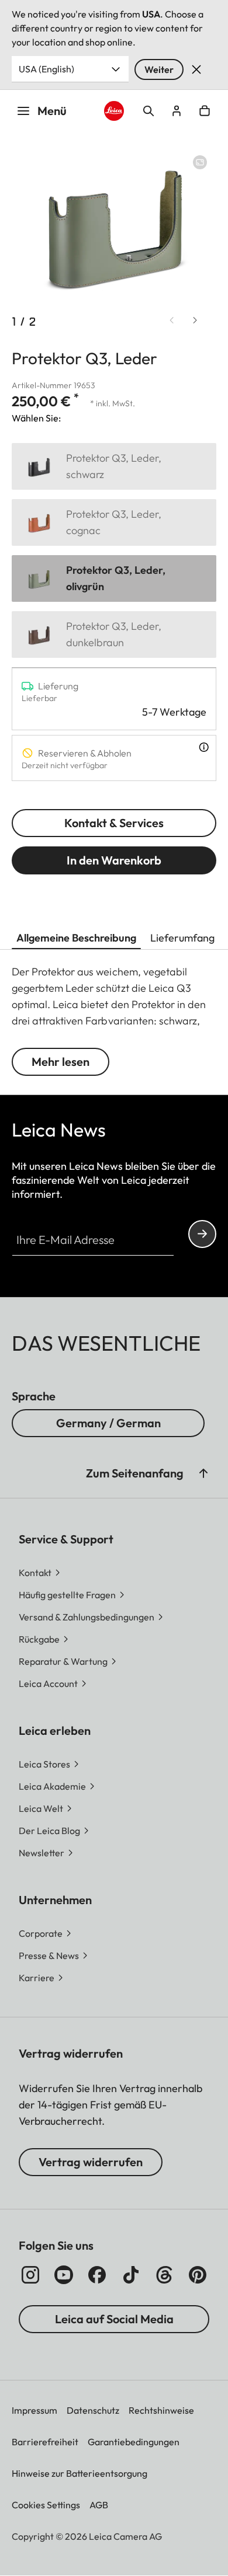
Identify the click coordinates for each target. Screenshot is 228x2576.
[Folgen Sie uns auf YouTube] (64, 2275)
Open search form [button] (148, 111)
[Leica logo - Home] (114, 111)
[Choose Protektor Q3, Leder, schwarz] (114, 466)
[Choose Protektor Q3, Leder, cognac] (114, 522)
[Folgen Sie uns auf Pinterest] (198, 2275)
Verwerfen (196, 69)
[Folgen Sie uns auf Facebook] (97, 2275)
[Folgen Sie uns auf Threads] (164, 2275)
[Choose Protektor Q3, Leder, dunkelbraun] (114, 635)
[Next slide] (195, 320)
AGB (99, 2505)
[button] (203, 1473)
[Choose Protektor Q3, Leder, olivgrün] (114, 578)
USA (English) (46, 69)
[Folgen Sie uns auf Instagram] (30, 2275)
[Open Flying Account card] (177, 111)
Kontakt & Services (114, 823)
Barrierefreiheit (45, 2442)
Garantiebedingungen (134, 2442)
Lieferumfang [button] (182, 938)
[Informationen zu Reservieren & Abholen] (204, 747)
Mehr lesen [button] (61, 1062)
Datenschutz (93, 2410)
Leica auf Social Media (114, 2319)
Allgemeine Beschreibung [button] (76, 938)
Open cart (205, 111)
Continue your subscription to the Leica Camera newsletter (202, 1234)
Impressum (34, 2410)
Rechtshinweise (161, 2410)
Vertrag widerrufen (91, 2162)
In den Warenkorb (114, 860)
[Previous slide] (172, 320)
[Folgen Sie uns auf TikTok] (131, 2275)
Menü (52, 111)
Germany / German (108, 1423)
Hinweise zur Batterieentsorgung (80, 2473)
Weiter (159, 69)
